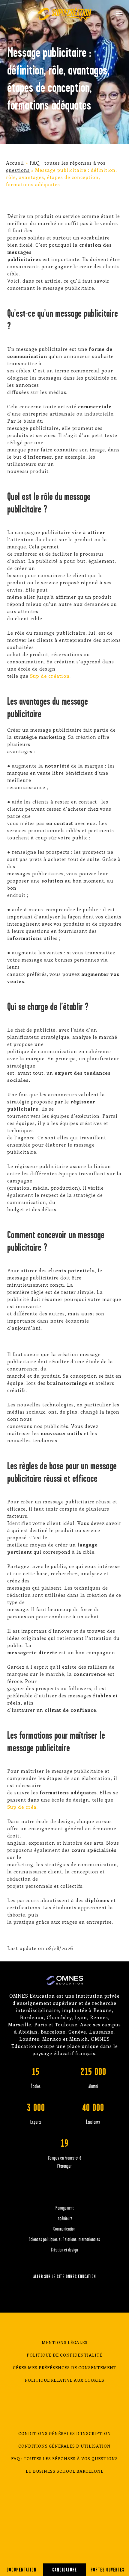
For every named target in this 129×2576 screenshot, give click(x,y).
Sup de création (50, 676)
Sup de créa (22, 1807)
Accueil (15, 163)
